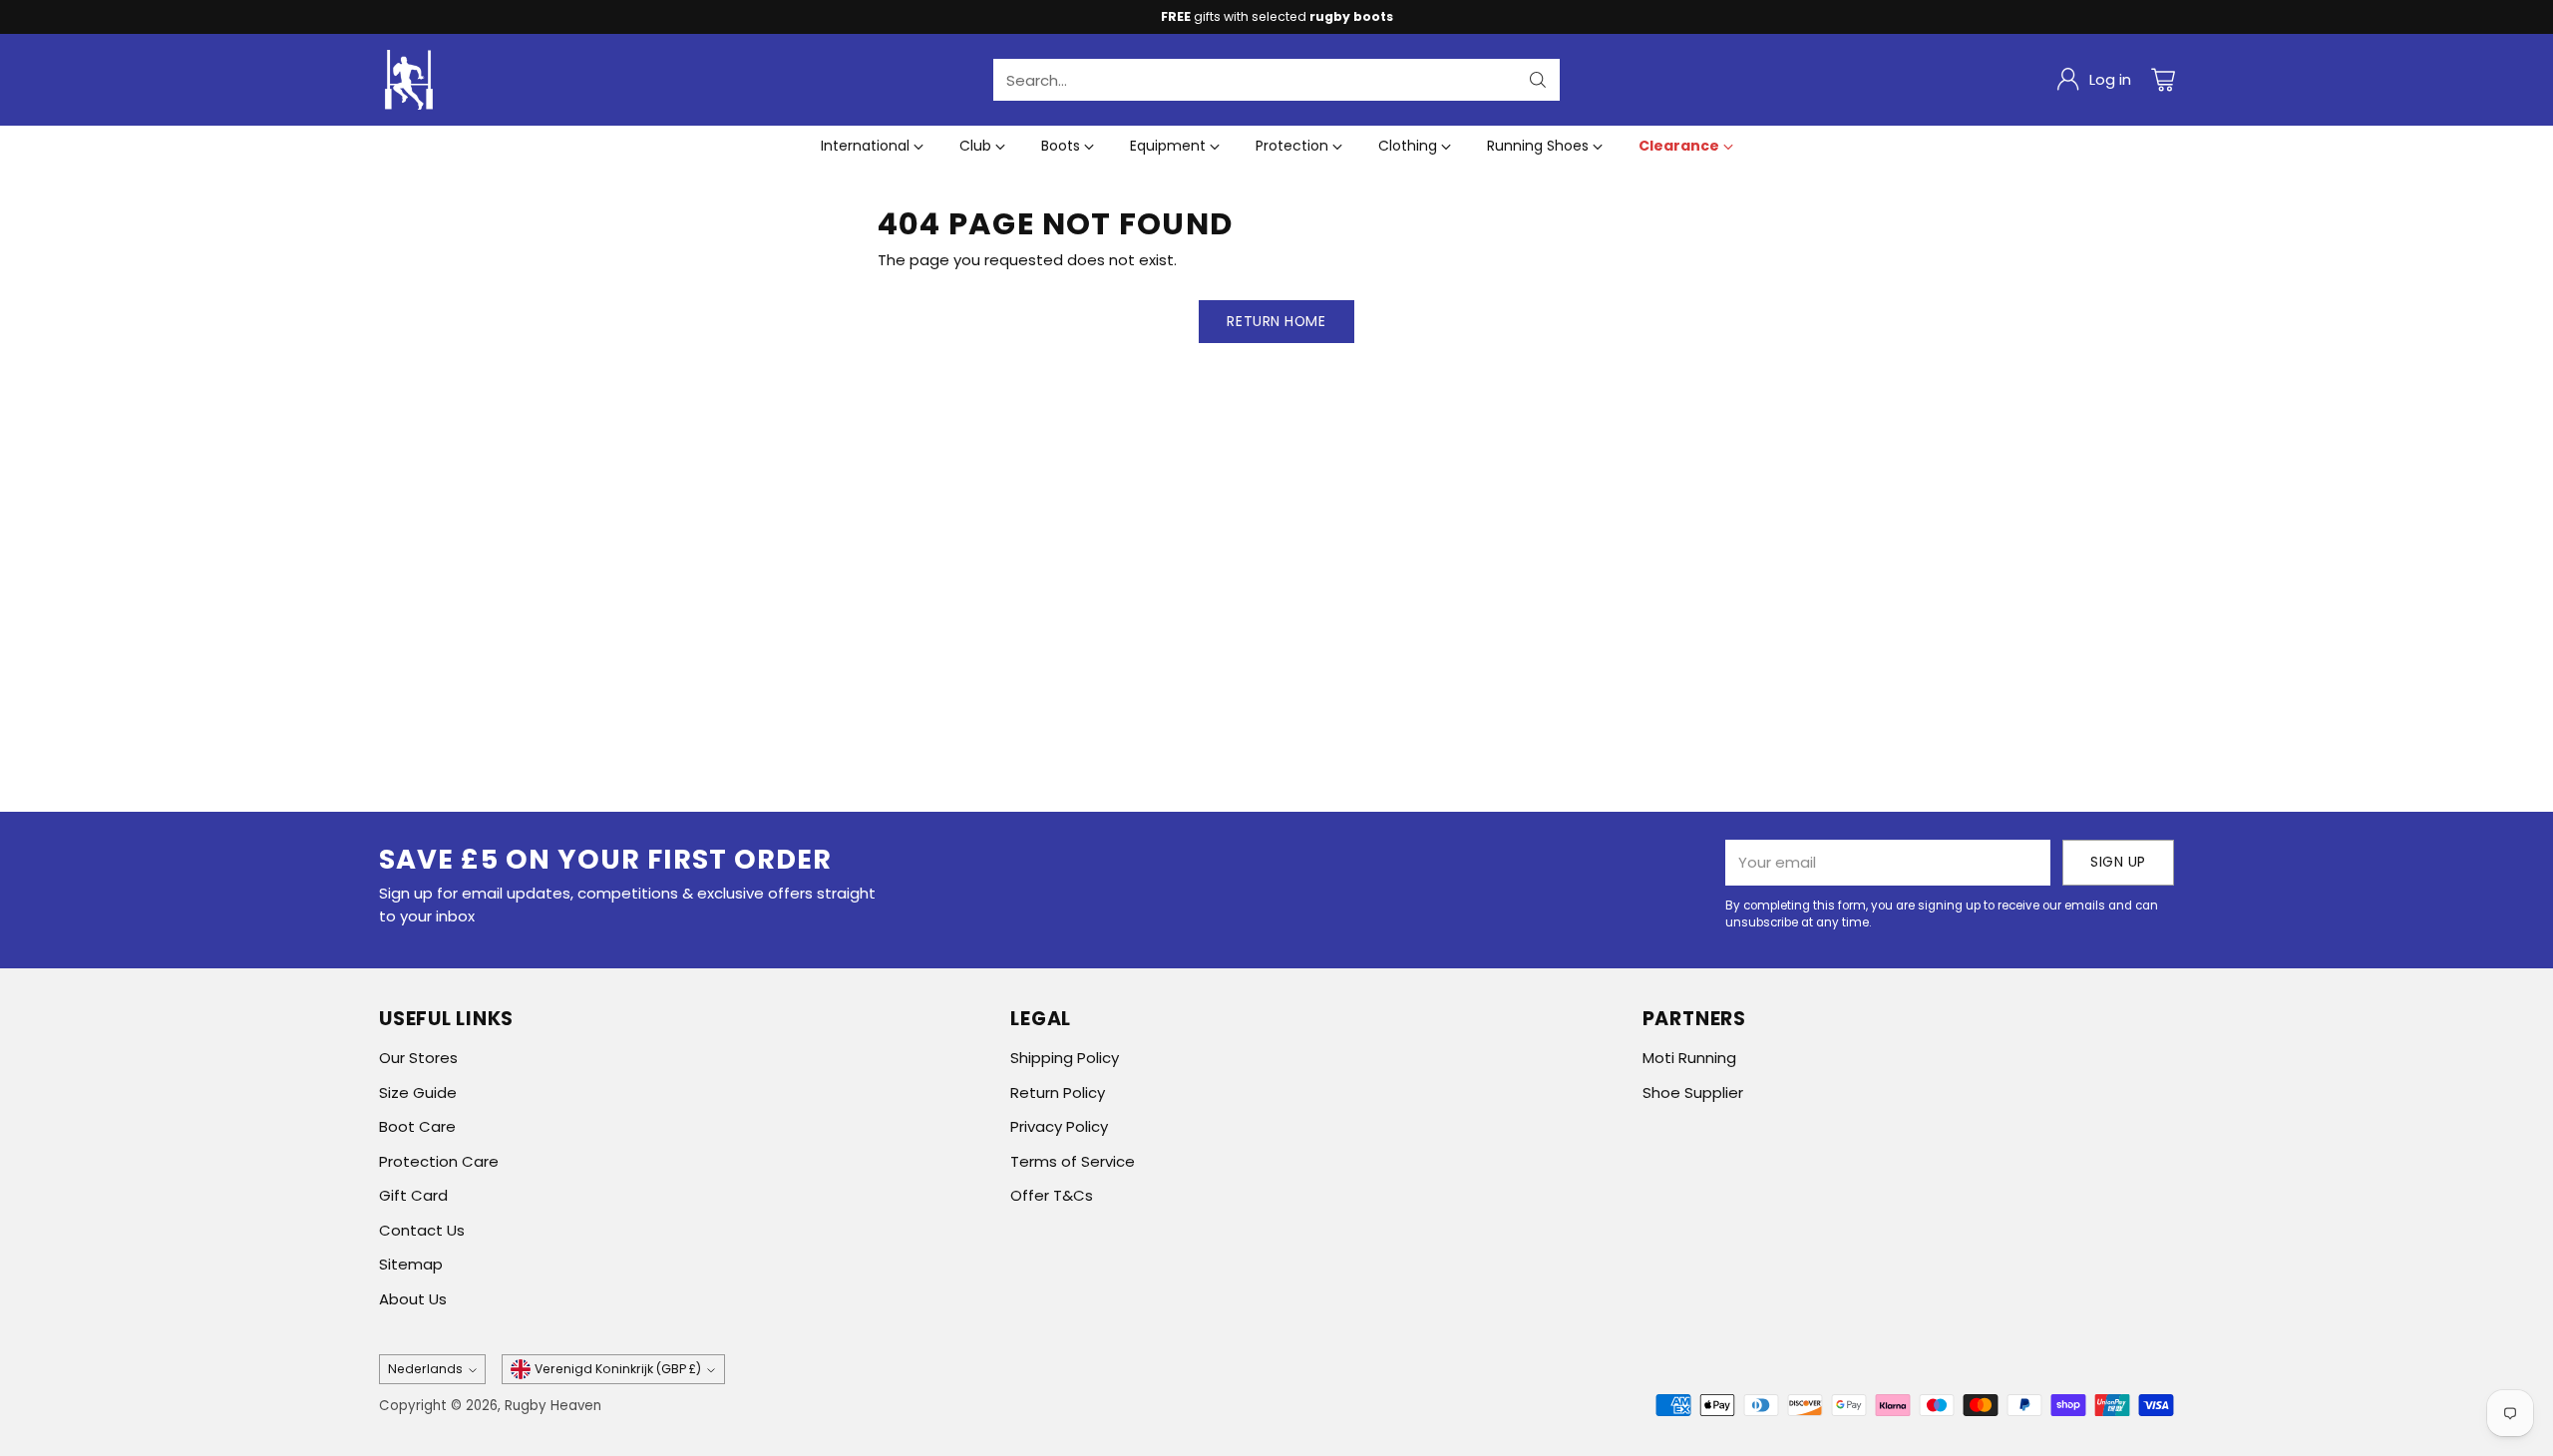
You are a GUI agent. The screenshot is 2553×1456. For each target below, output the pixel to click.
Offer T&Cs (1052, 1195)
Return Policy (1058, 1092)
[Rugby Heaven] (409, 80)
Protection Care (439, 1161)
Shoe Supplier (1693, 1092)
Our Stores (418, 1058)
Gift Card (413, 1195)
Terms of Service (1073, 1161)
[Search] (1538, 80)
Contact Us (422, 1230)
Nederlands (425, 1369)
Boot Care (417, 1126)
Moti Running (1689, 1058)
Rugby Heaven (553, 1406)
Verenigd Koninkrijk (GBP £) (618, 1369)
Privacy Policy (1059, 1126)
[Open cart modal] (2163, 80)
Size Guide (418, 1092)
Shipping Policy (1065, 1058)
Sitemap (411, 1264)
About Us (413, 1299)
